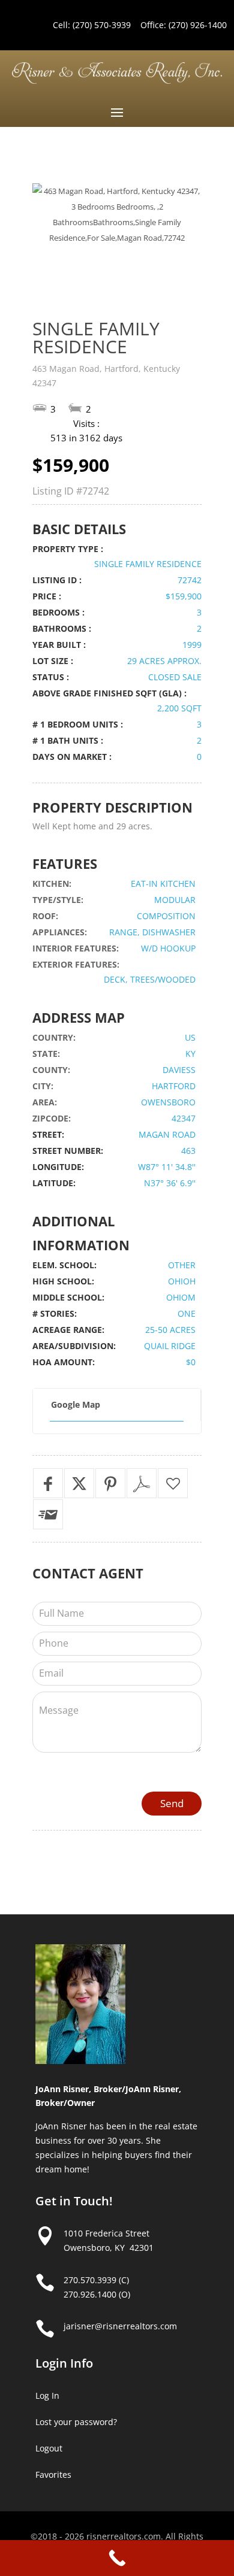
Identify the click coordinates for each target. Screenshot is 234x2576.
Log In (47, 2395)
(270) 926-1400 (198, 25)
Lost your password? (76, 2422)
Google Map (76, 1404)
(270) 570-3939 (102, 25)
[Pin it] (110, 1483)
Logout (49, 2448)
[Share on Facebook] (48, 1483)
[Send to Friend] (48, 1514)
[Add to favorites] (173, 1483)
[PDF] (142, 1483)
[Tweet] (79, 1483)
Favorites (53, 2475)
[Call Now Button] (117, 2558)
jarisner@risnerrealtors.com (120, 2326)
